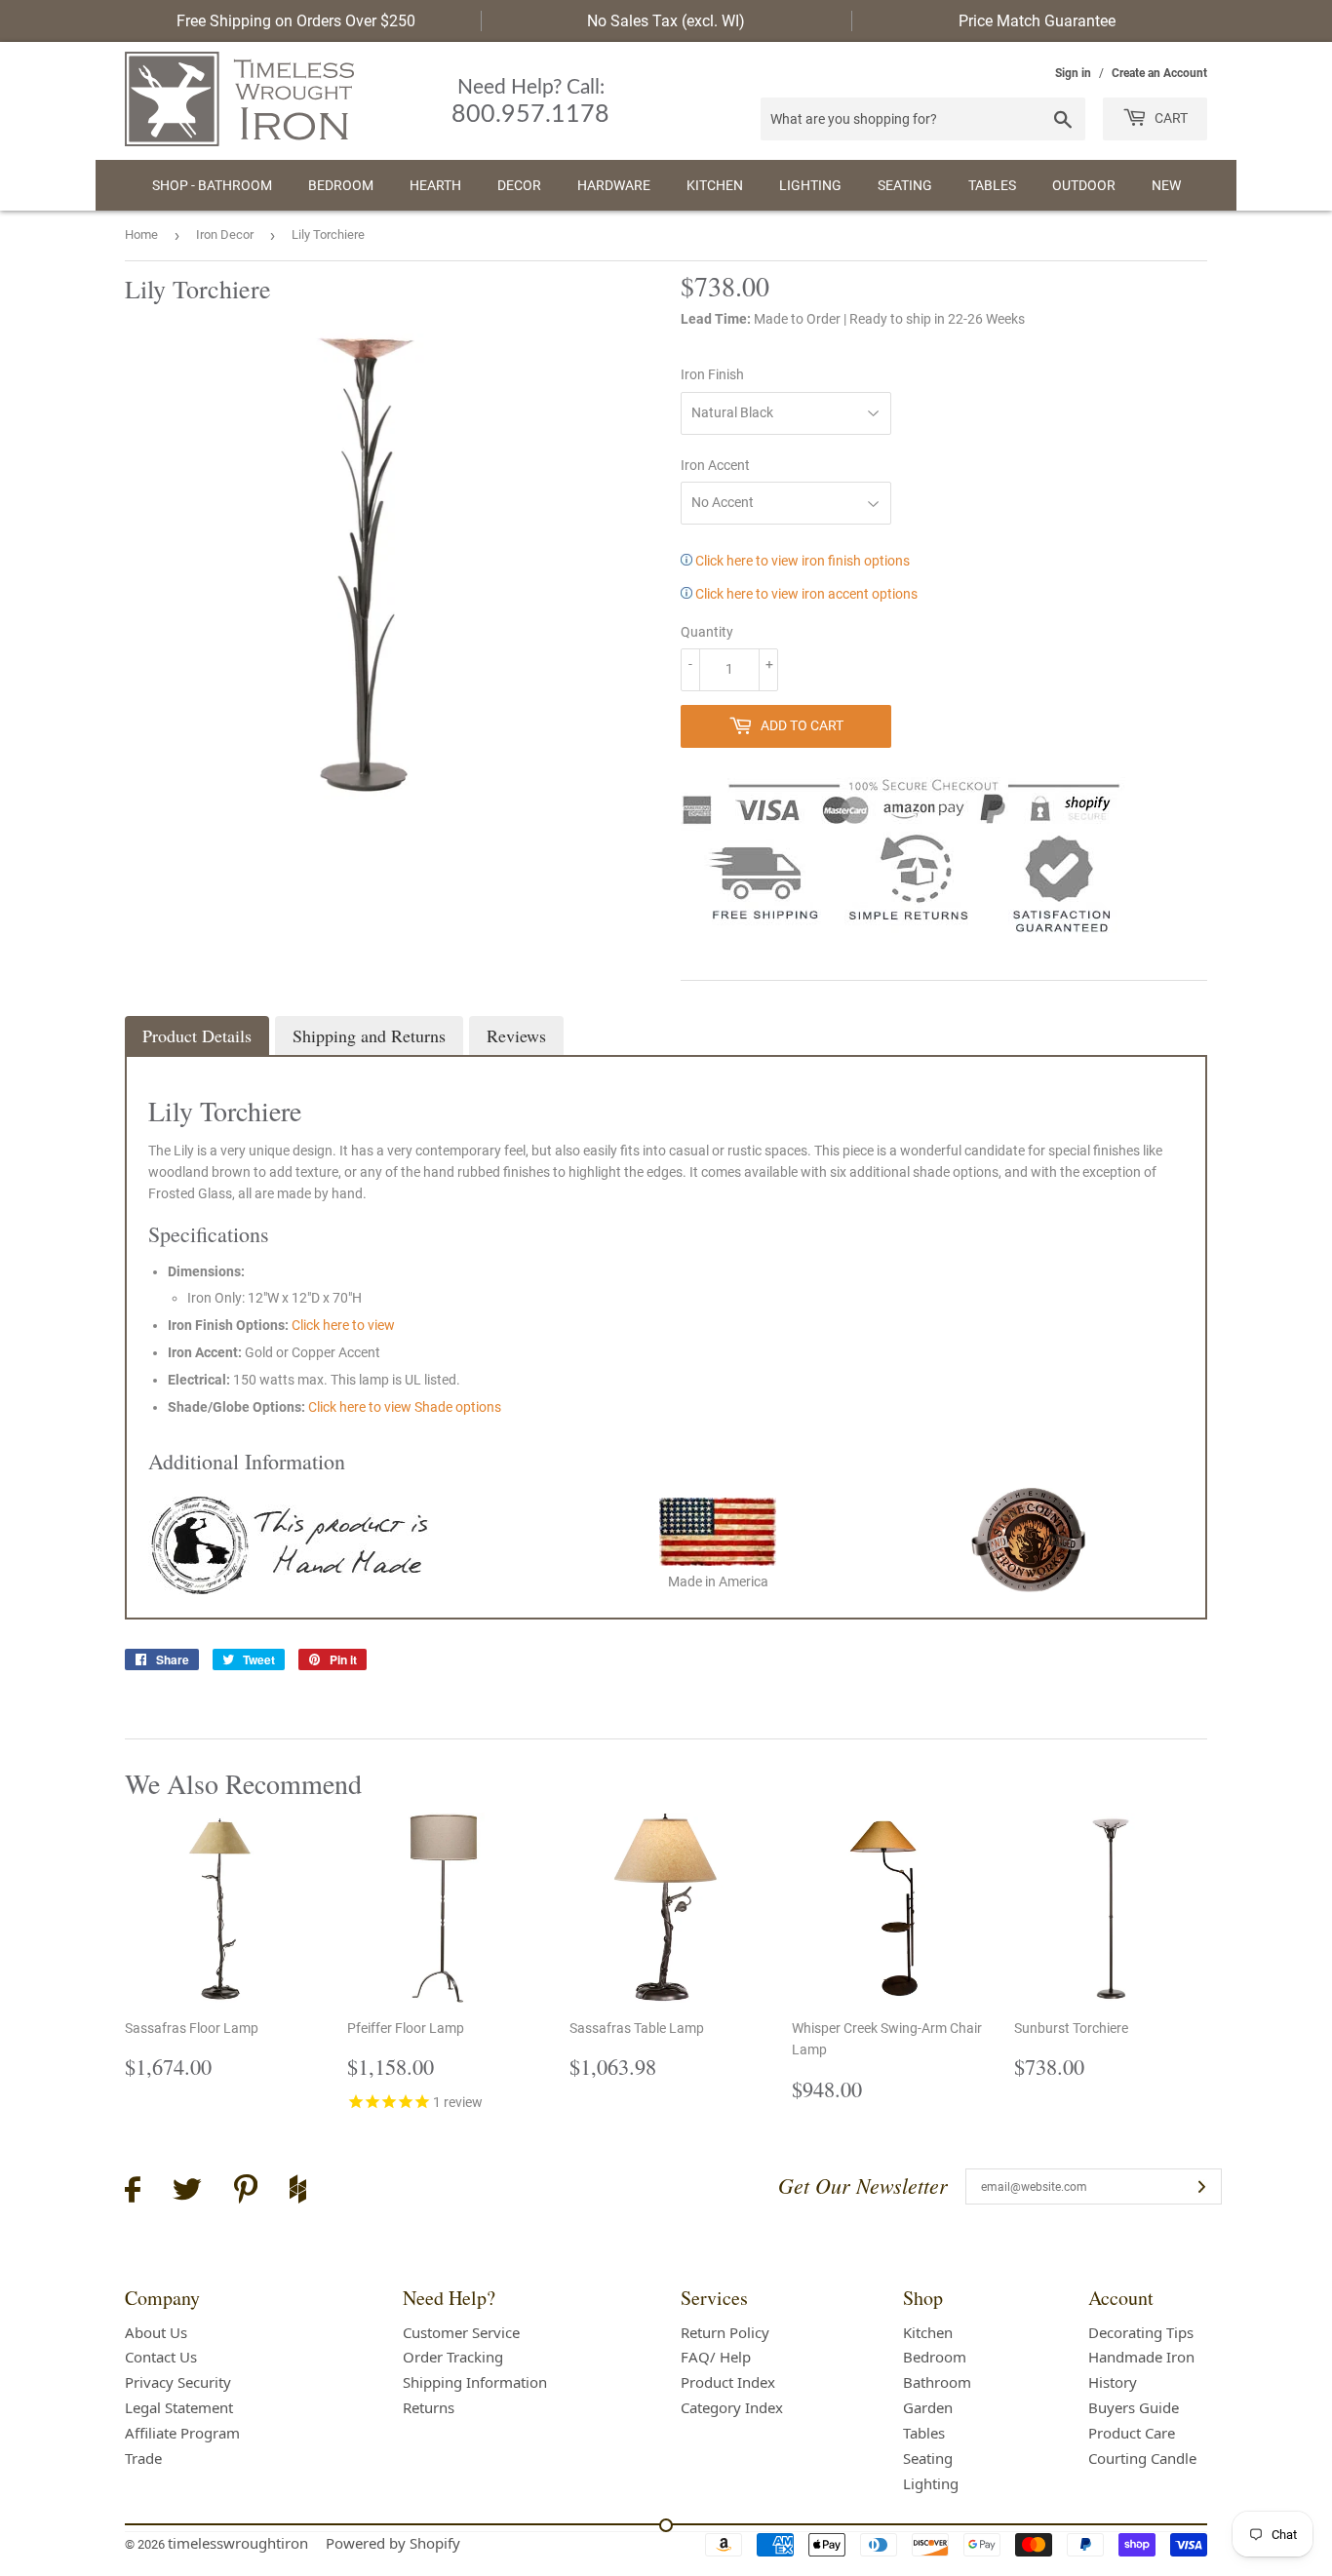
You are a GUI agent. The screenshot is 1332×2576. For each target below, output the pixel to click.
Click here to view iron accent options (805, 594)
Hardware (614, 185)
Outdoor (1084, 185)
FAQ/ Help (716, 2357)
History (1113, 2382)
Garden (928, 2407)
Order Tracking (453, 2357)
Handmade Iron (1141, 2357)
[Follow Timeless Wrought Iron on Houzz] (298, 2192)
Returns (429, 2407)
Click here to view (343, 1325)
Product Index (728, 2382)
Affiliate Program (182, 2433)
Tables (992, 185)
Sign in (1073, 73)
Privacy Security (178, 2382)
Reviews (516, 1035)
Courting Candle (1142, 2458)
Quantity (707, 632)
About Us (156, 2332)
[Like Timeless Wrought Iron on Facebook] (133, 2192)
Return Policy (725, 2332)
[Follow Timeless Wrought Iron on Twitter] (187, 2192)
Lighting (810, 185)
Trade (143, 2458)
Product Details (197, 1035)
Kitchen (715, 185)
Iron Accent (715, 465)
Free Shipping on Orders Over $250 (296, 21)
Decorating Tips (1141, 2332)
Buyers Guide (1134, 2407)
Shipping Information (475, 2382)
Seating (905, 185)
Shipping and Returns (369, 1035)
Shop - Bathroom (212, 185)
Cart (1170, 118)
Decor (519, 185)
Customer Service (461, 2332)
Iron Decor (225, 234)
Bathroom (937, 2382)
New (1166, 185)
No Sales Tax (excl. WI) (666, 21)
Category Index (732, 2407)
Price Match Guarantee (1037, 21)
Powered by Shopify (393, 2543)
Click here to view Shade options (405, 1407)
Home (141, 234)
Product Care (1132, 2433)
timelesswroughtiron (238, 2543)
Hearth (435, 185)
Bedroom (341, 185)
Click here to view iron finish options (801, 561)
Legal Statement (179, 2407)
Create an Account (1159, 73)
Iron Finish (712, 374)
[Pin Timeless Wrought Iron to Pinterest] (246, 2192)
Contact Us (161, 2357)
